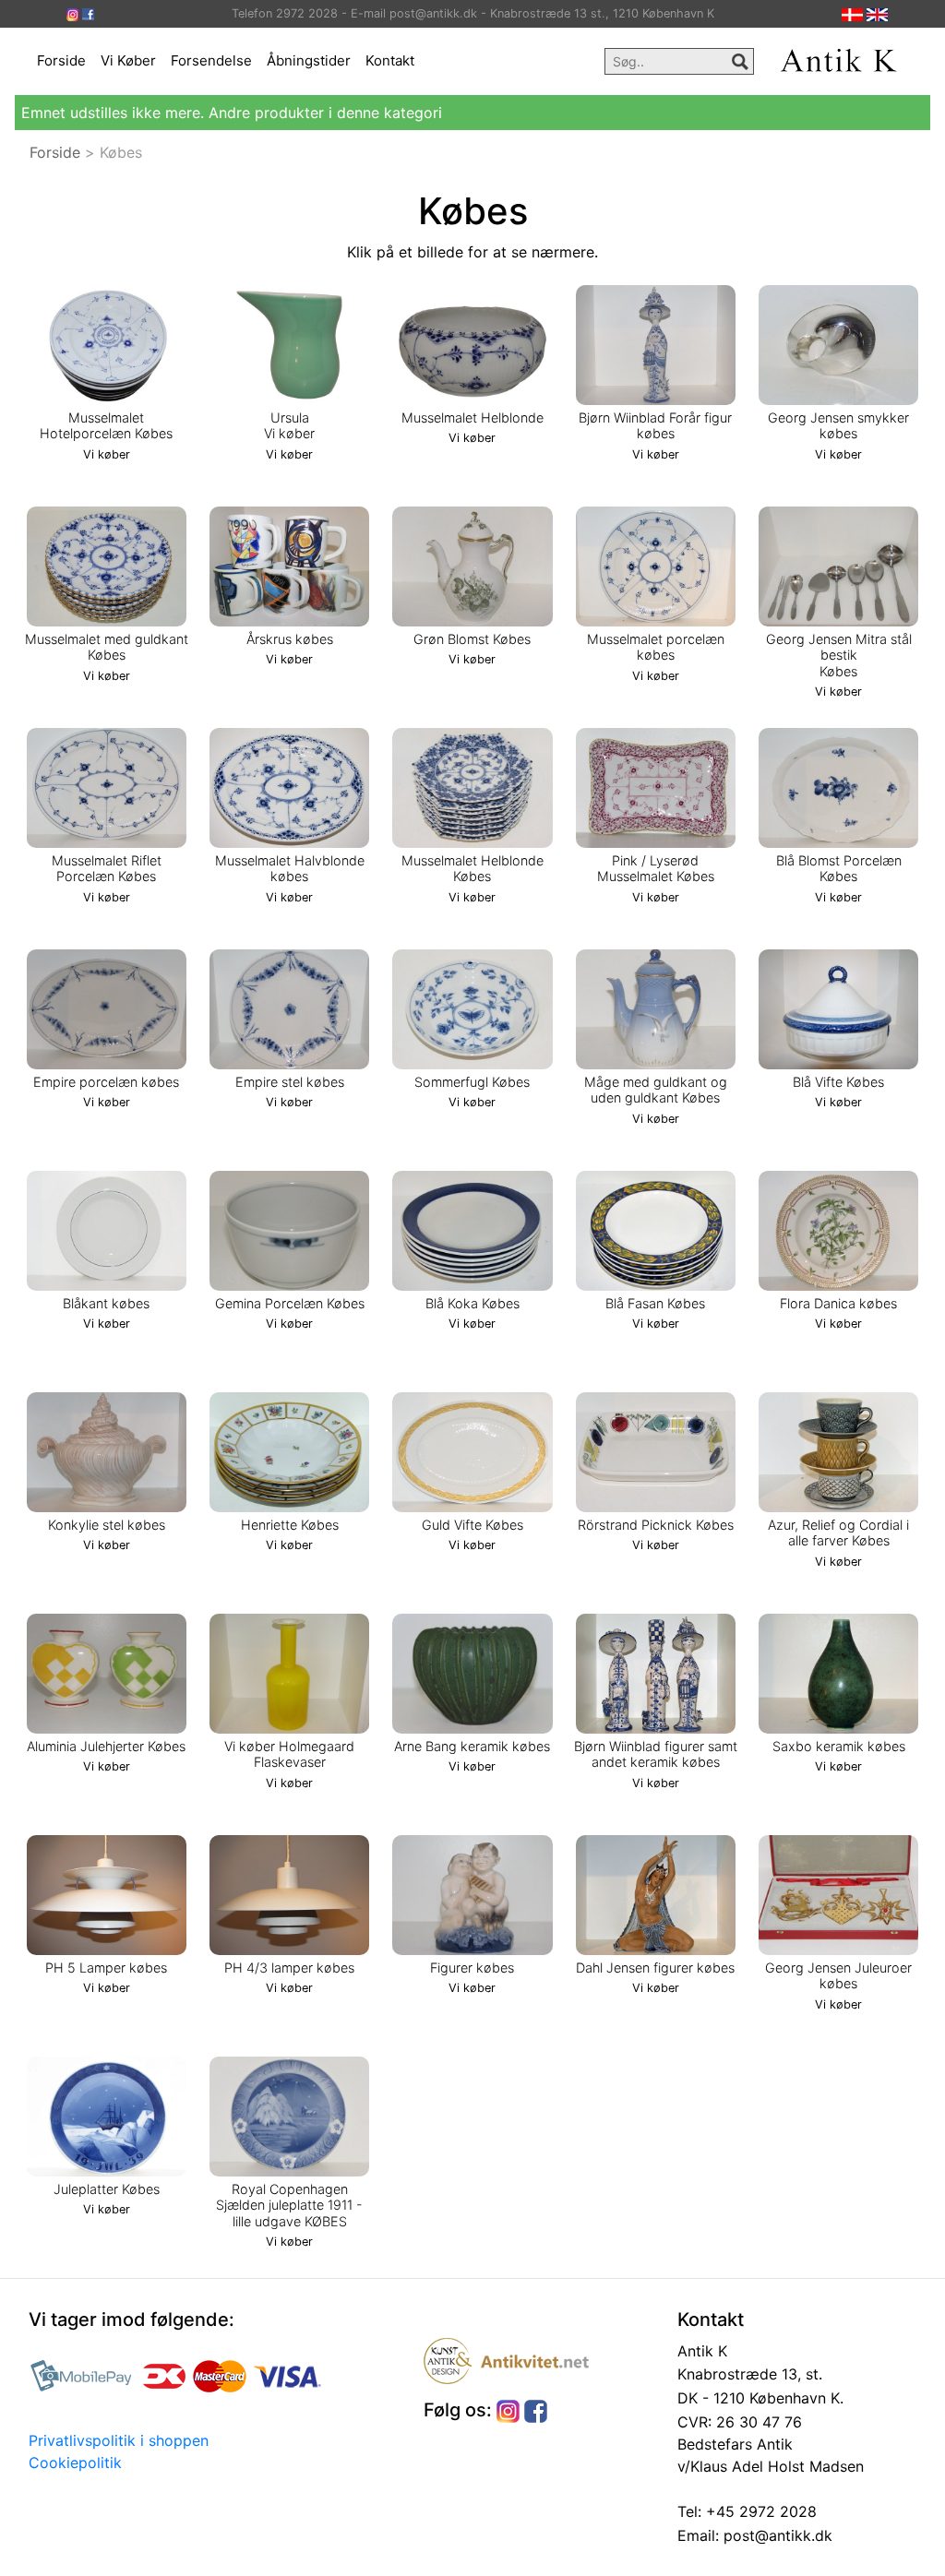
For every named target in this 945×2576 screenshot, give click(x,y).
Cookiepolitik (75, 2463)
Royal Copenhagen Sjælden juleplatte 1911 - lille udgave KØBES (289, 2205)
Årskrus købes (290, 639)
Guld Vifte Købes (472, 1525)
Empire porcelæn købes (106, 1082)
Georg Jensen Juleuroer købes (838, 1975)
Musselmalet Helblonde (472, 417)
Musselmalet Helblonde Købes (472, 868)
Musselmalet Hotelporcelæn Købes (106, 425)
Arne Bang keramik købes (472, 1746)
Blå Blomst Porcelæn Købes (839, 868)
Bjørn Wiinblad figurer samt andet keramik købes (656, 1754)
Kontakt (390, 60)
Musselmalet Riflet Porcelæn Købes (107, 868)
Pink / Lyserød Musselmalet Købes (656, 868)
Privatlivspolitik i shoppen (119, 2440)
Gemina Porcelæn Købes (290, 1303)
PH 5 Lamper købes (106, 1968)
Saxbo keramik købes (839, 1746)
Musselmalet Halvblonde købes (290, 868)
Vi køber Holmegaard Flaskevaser (289, 1754)
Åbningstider (309, 60)
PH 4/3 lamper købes (289, 1968)
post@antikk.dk (776, 2535)
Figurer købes (472, 1968)
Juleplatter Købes (107, 2189)
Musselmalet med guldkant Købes (107, 647)
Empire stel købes (290, 1082)
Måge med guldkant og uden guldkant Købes (656, 1090)
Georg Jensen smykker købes (838, 425)
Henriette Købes (290, 1525)
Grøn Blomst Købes (472, 639)
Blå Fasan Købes (655, 1303)
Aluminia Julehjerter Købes (106, 1746)
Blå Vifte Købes (838, 1082)
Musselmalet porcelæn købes (656, 647)
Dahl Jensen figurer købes (655, 1968)
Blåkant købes (106, 1303)
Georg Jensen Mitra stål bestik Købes (839, 655)
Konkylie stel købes (107, 1525)
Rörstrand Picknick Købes (656, 1525)
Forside (61, 60)
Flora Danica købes (838, 1303)
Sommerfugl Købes (472, 1082)
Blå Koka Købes (472, 1303)
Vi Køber (128, 60)
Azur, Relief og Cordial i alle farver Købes (838, 1532)
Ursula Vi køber (289, 425)
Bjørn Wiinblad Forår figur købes (655, 425)
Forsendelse (211, 60)
